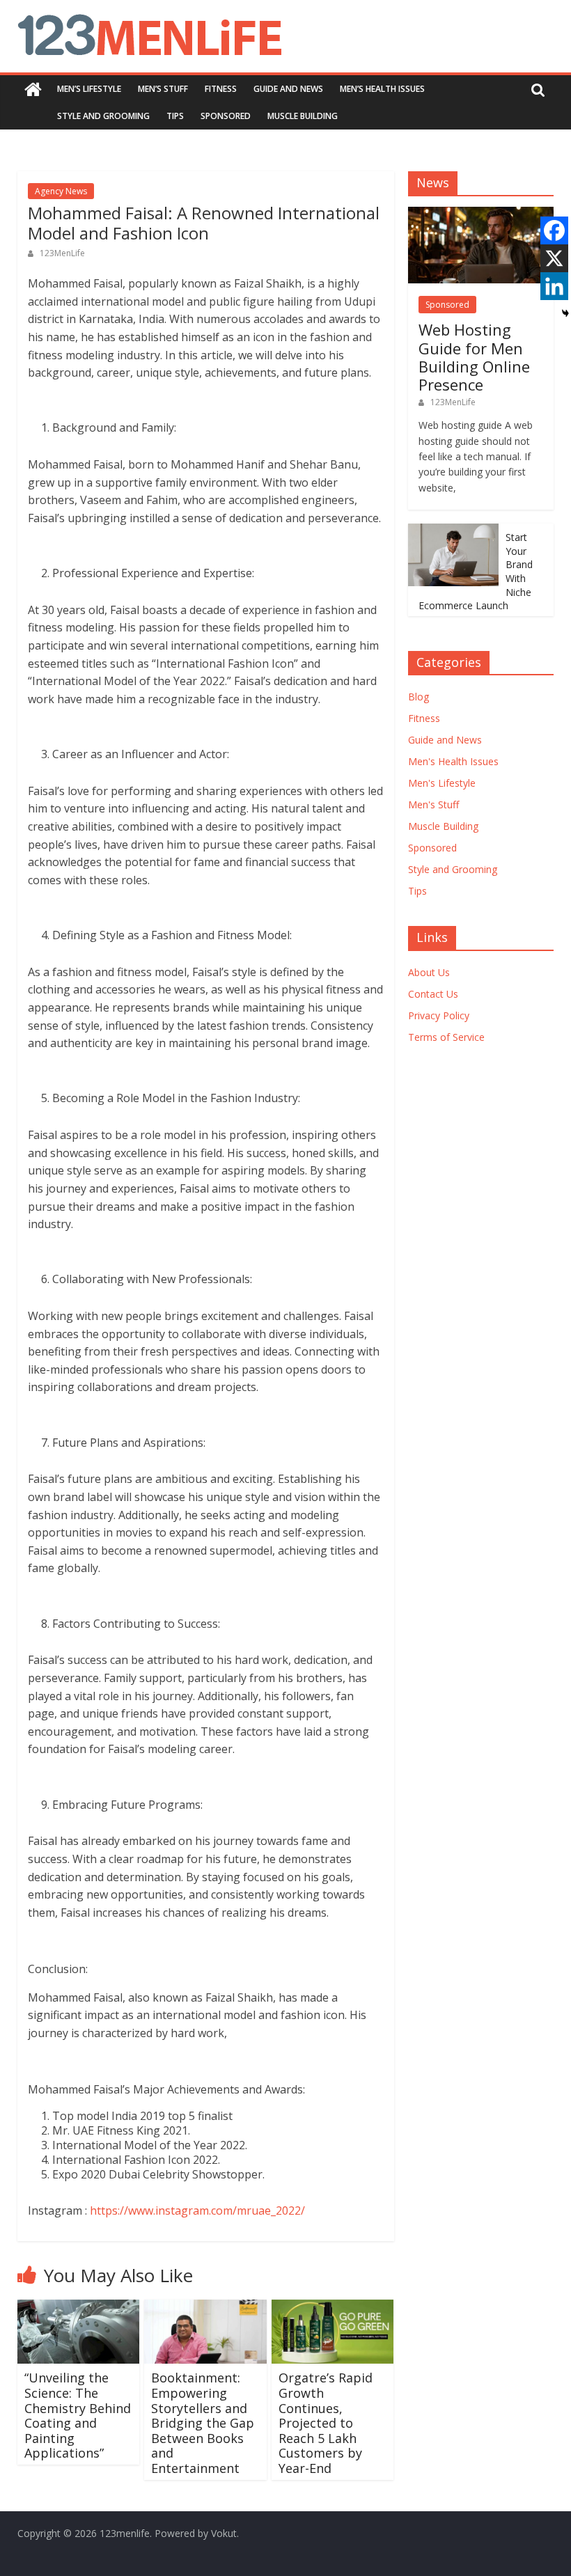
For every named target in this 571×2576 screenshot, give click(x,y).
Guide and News (288, 89)
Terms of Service (446, 1037)
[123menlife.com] (33, 89)
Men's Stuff (433, 804)
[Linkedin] (554, 286)
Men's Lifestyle (442, 783)
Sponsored (226, 116)
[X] (554, 258)
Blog (419, 697)
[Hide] (565, 313)
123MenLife (62, 253)
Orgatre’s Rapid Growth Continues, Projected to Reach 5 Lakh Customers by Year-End (326, 2423)
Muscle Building (303, 116)
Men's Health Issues (453, 761)
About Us (429, 972)
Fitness (221, 89)
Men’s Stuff (163, 89)
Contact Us (433, 994)
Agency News (61, 191)
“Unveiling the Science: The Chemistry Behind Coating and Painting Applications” (78, 2415)
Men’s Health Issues (382, 89)
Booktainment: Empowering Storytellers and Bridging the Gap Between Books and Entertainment (203, 2423)
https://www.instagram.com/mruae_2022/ (197, 2210)
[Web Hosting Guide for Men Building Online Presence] (481, 214)
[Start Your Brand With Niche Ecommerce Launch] (453, 531)
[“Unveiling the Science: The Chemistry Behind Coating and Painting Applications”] (79, 2308)
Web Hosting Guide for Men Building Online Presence (474, 357)
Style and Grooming (103, 116)
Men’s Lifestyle (89, 89)
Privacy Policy (439, 1015)
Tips (175, 116)
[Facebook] (554, 230)
